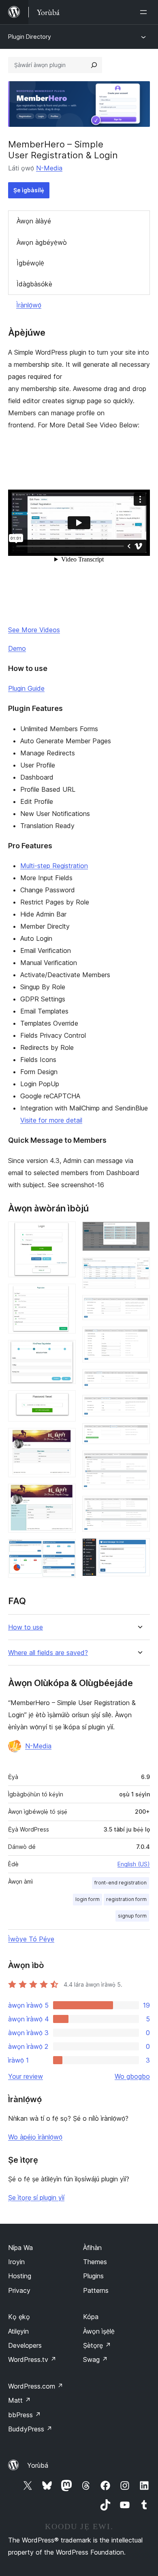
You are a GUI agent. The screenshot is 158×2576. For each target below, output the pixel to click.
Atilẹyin (18, 2331)
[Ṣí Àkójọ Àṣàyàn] (145, 12)
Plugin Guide (26, 688)
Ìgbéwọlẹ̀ (30, 263)
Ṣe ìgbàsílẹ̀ (29, 190)
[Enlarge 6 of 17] (65, 1495)
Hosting (20, 2276)
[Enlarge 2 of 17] (65, 1295)
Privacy (19, 2290)
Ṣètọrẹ (97, 2345)
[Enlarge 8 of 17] (139, 1232)
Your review (26, 2076)
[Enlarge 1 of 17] (65, 1232)
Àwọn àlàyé (34, 221)
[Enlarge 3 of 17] (65, 1351)
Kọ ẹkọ (19, 2317)
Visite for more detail (51, 1120)
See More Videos (34, 630)
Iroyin (16, 2262)
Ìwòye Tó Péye (31, 1939)
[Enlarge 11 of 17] (139, 1337)
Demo (17, 648)
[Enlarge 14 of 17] (139, 1434)
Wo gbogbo (132, 2076)
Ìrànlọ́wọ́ (29, 305)
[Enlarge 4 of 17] (65, 1401)
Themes (95, 2262)
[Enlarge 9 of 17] (139, 1268)
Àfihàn (92, 2248)
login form (88, 1899)
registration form (126, 1899)
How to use (26, 1627)
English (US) (134, 1864)
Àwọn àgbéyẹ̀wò (42, 242)
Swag (95, 2359)
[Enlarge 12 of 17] (139, 1380)
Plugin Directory (30, 37)
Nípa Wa (20, 2248)
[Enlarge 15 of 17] (139, 1461)
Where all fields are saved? (48, 1653)
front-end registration (121, 1883)
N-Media (49, 168)
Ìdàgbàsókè (34, 284)
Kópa (91, 2317)
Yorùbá (38, 2465)
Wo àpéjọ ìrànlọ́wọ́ (35, 2137)
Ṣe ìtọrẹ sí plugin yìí (36, 2197)
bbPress (25, 2415)
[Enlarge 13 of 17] (139, 1406)
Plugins (93, 2276)
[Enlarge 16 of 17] (139, 1507)
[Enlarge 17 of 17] (139, 1549)
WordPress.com (36, 2386)
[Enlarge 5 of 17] (65, 1439)
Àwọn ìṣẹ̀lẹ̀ (99, 2331)
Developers (25, 2345)
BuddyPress (30, 2429)
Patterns (96, 2290)
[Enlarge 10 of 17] (139, 1306)
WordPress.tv (32, 2359)
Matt (19, 2400)
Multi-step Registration (54, 866)
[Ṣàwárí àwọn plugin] (94, 65)
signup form (132, 1916)
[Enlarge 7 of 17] (65, 1550)
